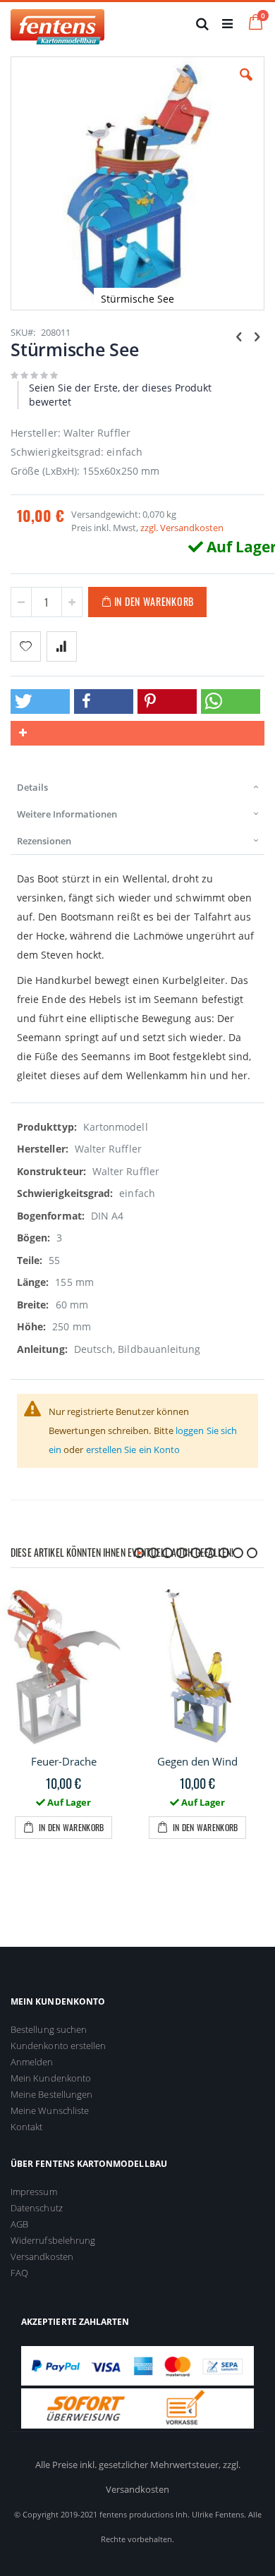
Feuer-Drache (64, 1761)
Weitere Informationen (67, 814)
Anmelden (32, 2062)
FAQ (19, 2273)
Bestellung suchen (49, 2029)
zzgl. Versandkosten (182, 528)
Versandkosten (42, 2256)
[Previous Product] (239, 336)
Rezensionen (44, 841)
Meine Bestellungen (51, 2094)
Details (32, 787)
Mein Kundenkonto (51, 2078)
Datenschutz (37, 2208)
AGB (19, 2224)
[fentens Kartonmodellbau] (57, 23)
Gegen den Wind (197, 1761)
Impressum (34, 2192)
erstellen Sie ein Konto (133, 1450)
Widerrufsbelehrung (53, 2240)
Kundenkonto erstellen (58, 2046)
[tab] (137, 787)
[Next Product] (257, 336)
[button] (246, 85)
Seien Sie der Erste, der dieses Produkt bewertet (120, 395)
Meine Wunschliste (50, 2110)
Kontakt (26, 2127)
